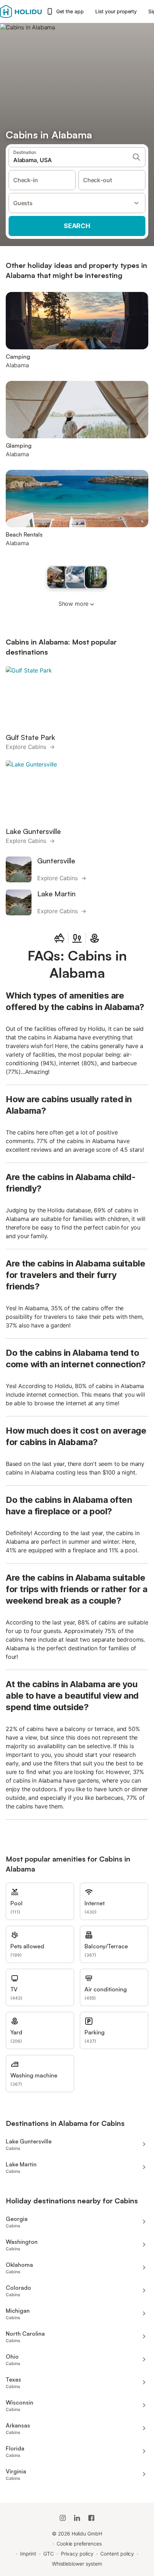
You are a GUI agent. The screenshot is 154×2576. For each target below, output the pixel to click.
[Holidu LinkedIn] (77, 2518)
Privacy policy (77, 2554)
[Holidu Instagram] (63, 2518)
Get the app (70, 11)
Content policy (117, 2554)
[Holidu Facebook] (91, 2518)
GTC (49, 2554)
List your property (116, 11)
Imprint (28, 2554)
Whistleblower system (77, 2564)
